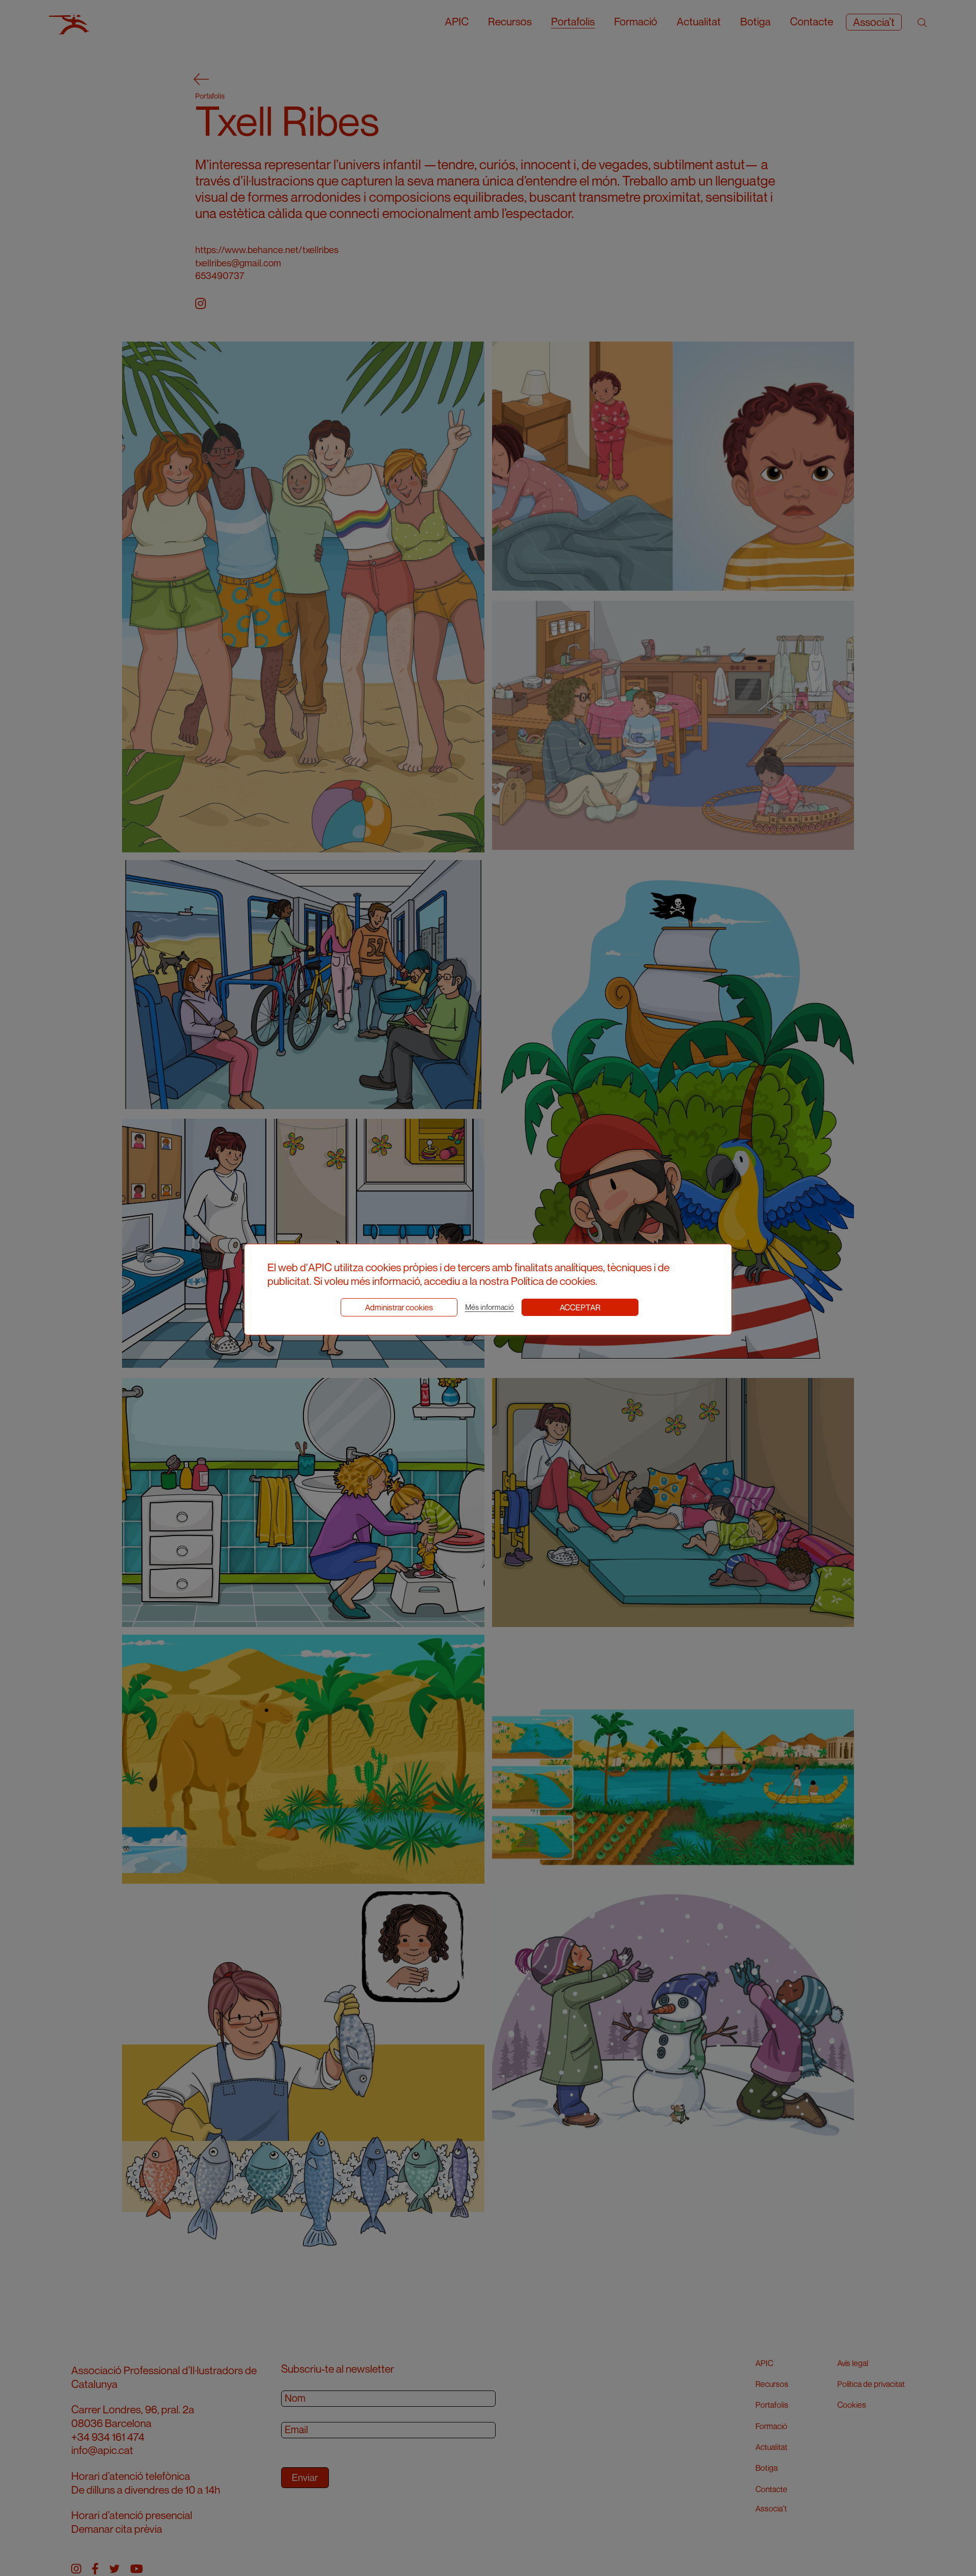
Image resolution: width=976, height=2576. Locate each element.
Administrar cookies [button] (399, 1307)
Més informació (490, 1307)
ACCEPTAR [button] (580, 1307)
